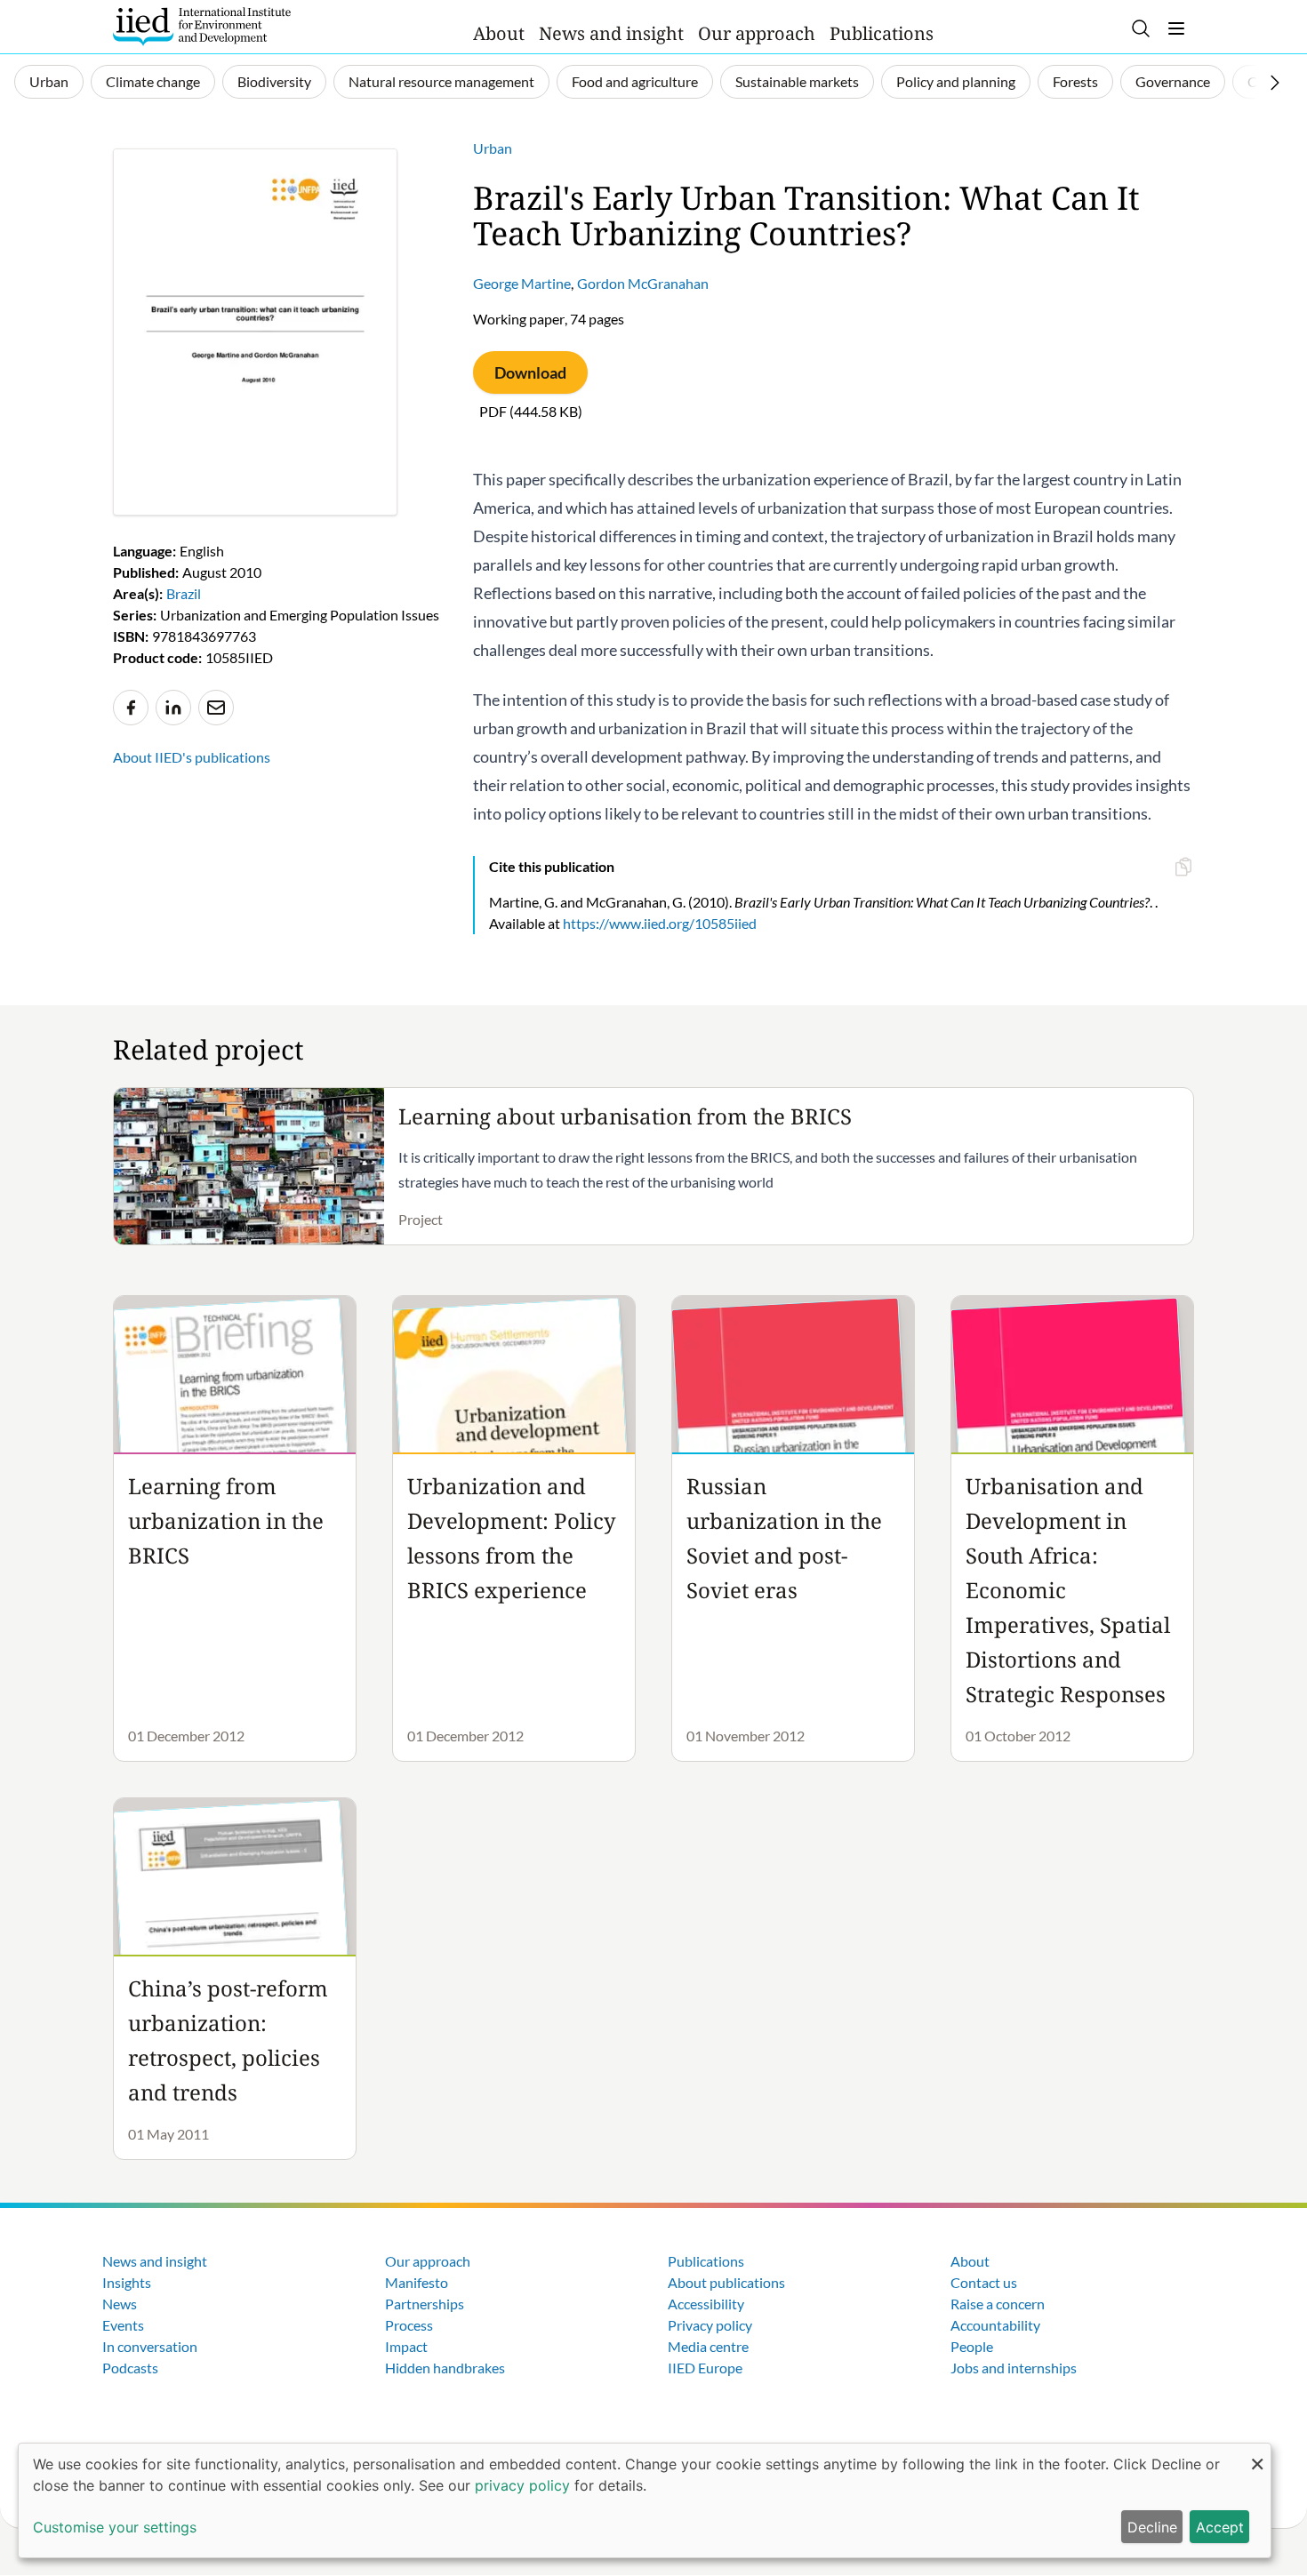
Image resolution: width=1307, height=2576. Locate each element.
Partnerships (425, 2304)
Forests (1075, 81)
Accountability (995, 2325)
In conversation (150, 2346)
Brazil (184, 593)
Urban (49, 81)
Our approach (757, 33)
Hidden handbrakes (445, 2368)
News (120, 2304)
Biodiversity (274, 81)
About (499, 33)
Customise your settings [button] (115, 2527)
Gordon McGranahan (643, 283)
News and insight (611, 33)
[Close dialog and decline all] (1257, 2455)
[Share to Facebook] (131, 708)
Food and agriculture (635, 81)
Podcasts (130, 2368)
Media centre (708, 2346)
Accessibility (706, 2304)
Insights (127, 2282)
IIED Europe (705, 2368)
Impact (406, 2346)
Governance (1173, 81)
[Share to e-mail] (216, 708)
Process (409, 2325)
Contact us (984, 2282)
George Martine (522, 283)
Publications (882, 33)
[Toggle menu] (1176, 28)
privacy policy (522, 2485)
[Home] (202, 27)
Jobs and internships (1014, 2368)
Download (530, 372)
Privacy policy (710, 2325)
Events (123, 2325)
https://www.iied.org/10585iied (660, 923)
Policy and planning (956, 81)
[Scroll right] (1275, 83)
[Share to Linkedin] (173, 708)
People (972, 2346)
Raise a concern (998, 2304)
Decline (1152, 2527)
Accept (1220, 2527)
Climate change (153, 81)
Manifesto (417, 2282)
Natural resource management (441, 81)
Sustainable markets (797, 81)
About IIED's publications (192, 757)
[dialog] (645, 2500)
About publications (726, 2282)
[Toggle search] (1141, 28)
